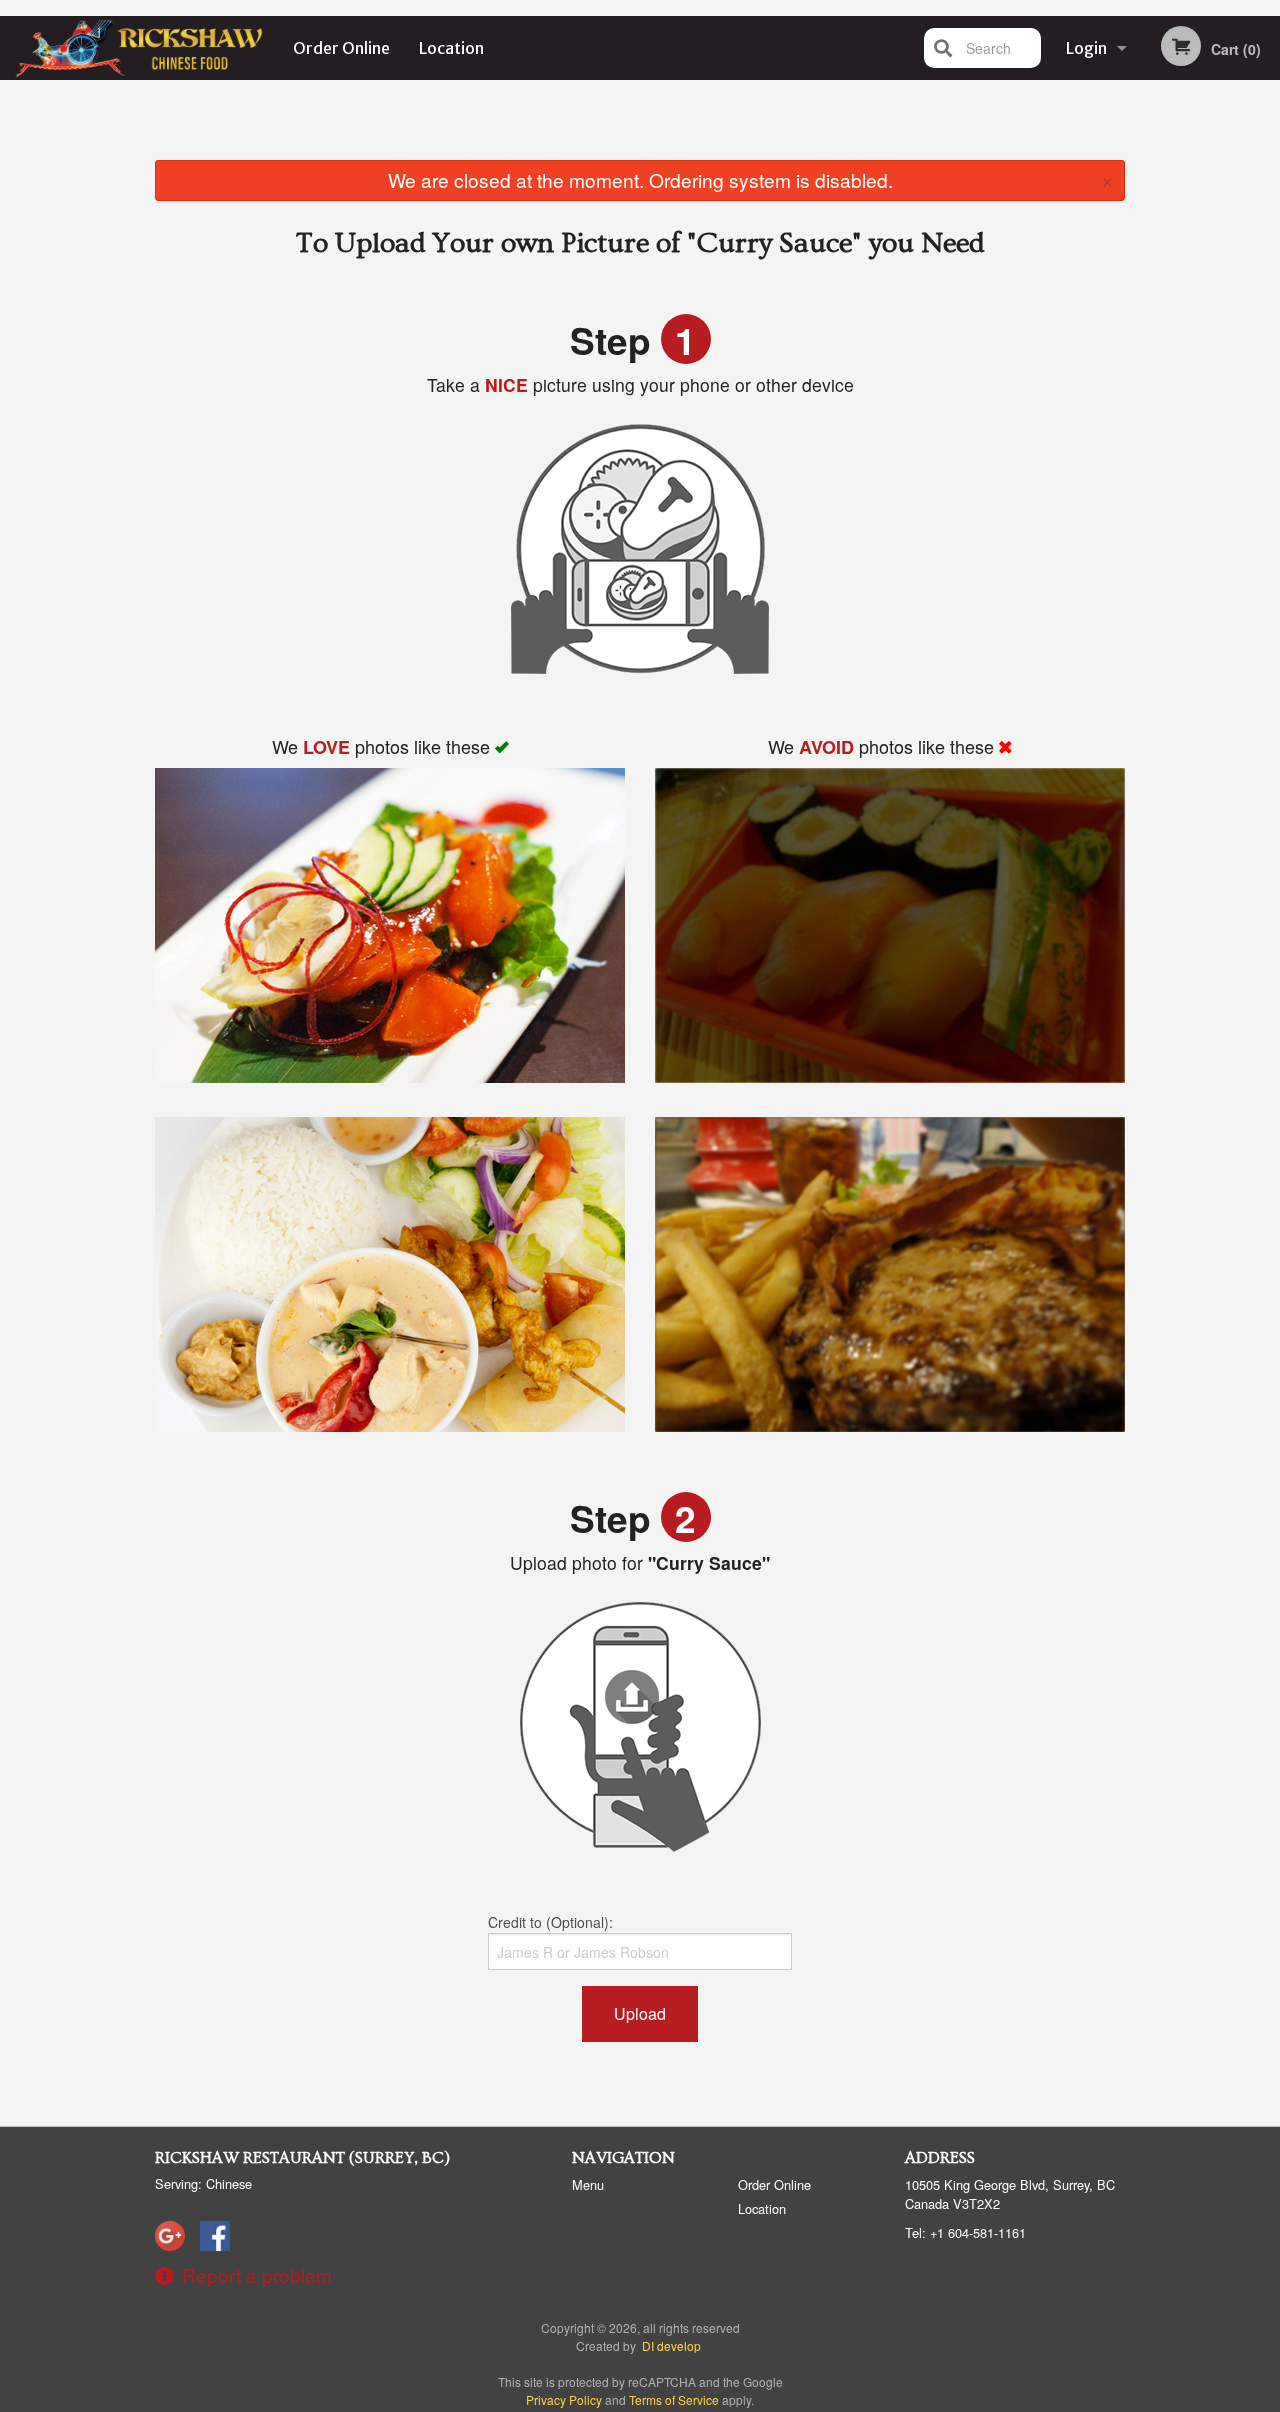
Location (451, 48)
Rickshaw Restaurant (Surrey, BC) (302, 2158)
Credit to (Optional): (550, 1922)
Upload (640, 2013)
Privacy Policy (564, 2399)
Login (1086, 48)
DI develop (671, 2345)
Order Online (341, 48)
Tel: (965, 2232)
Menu (588, 2184)
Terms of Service (674, 2399)
